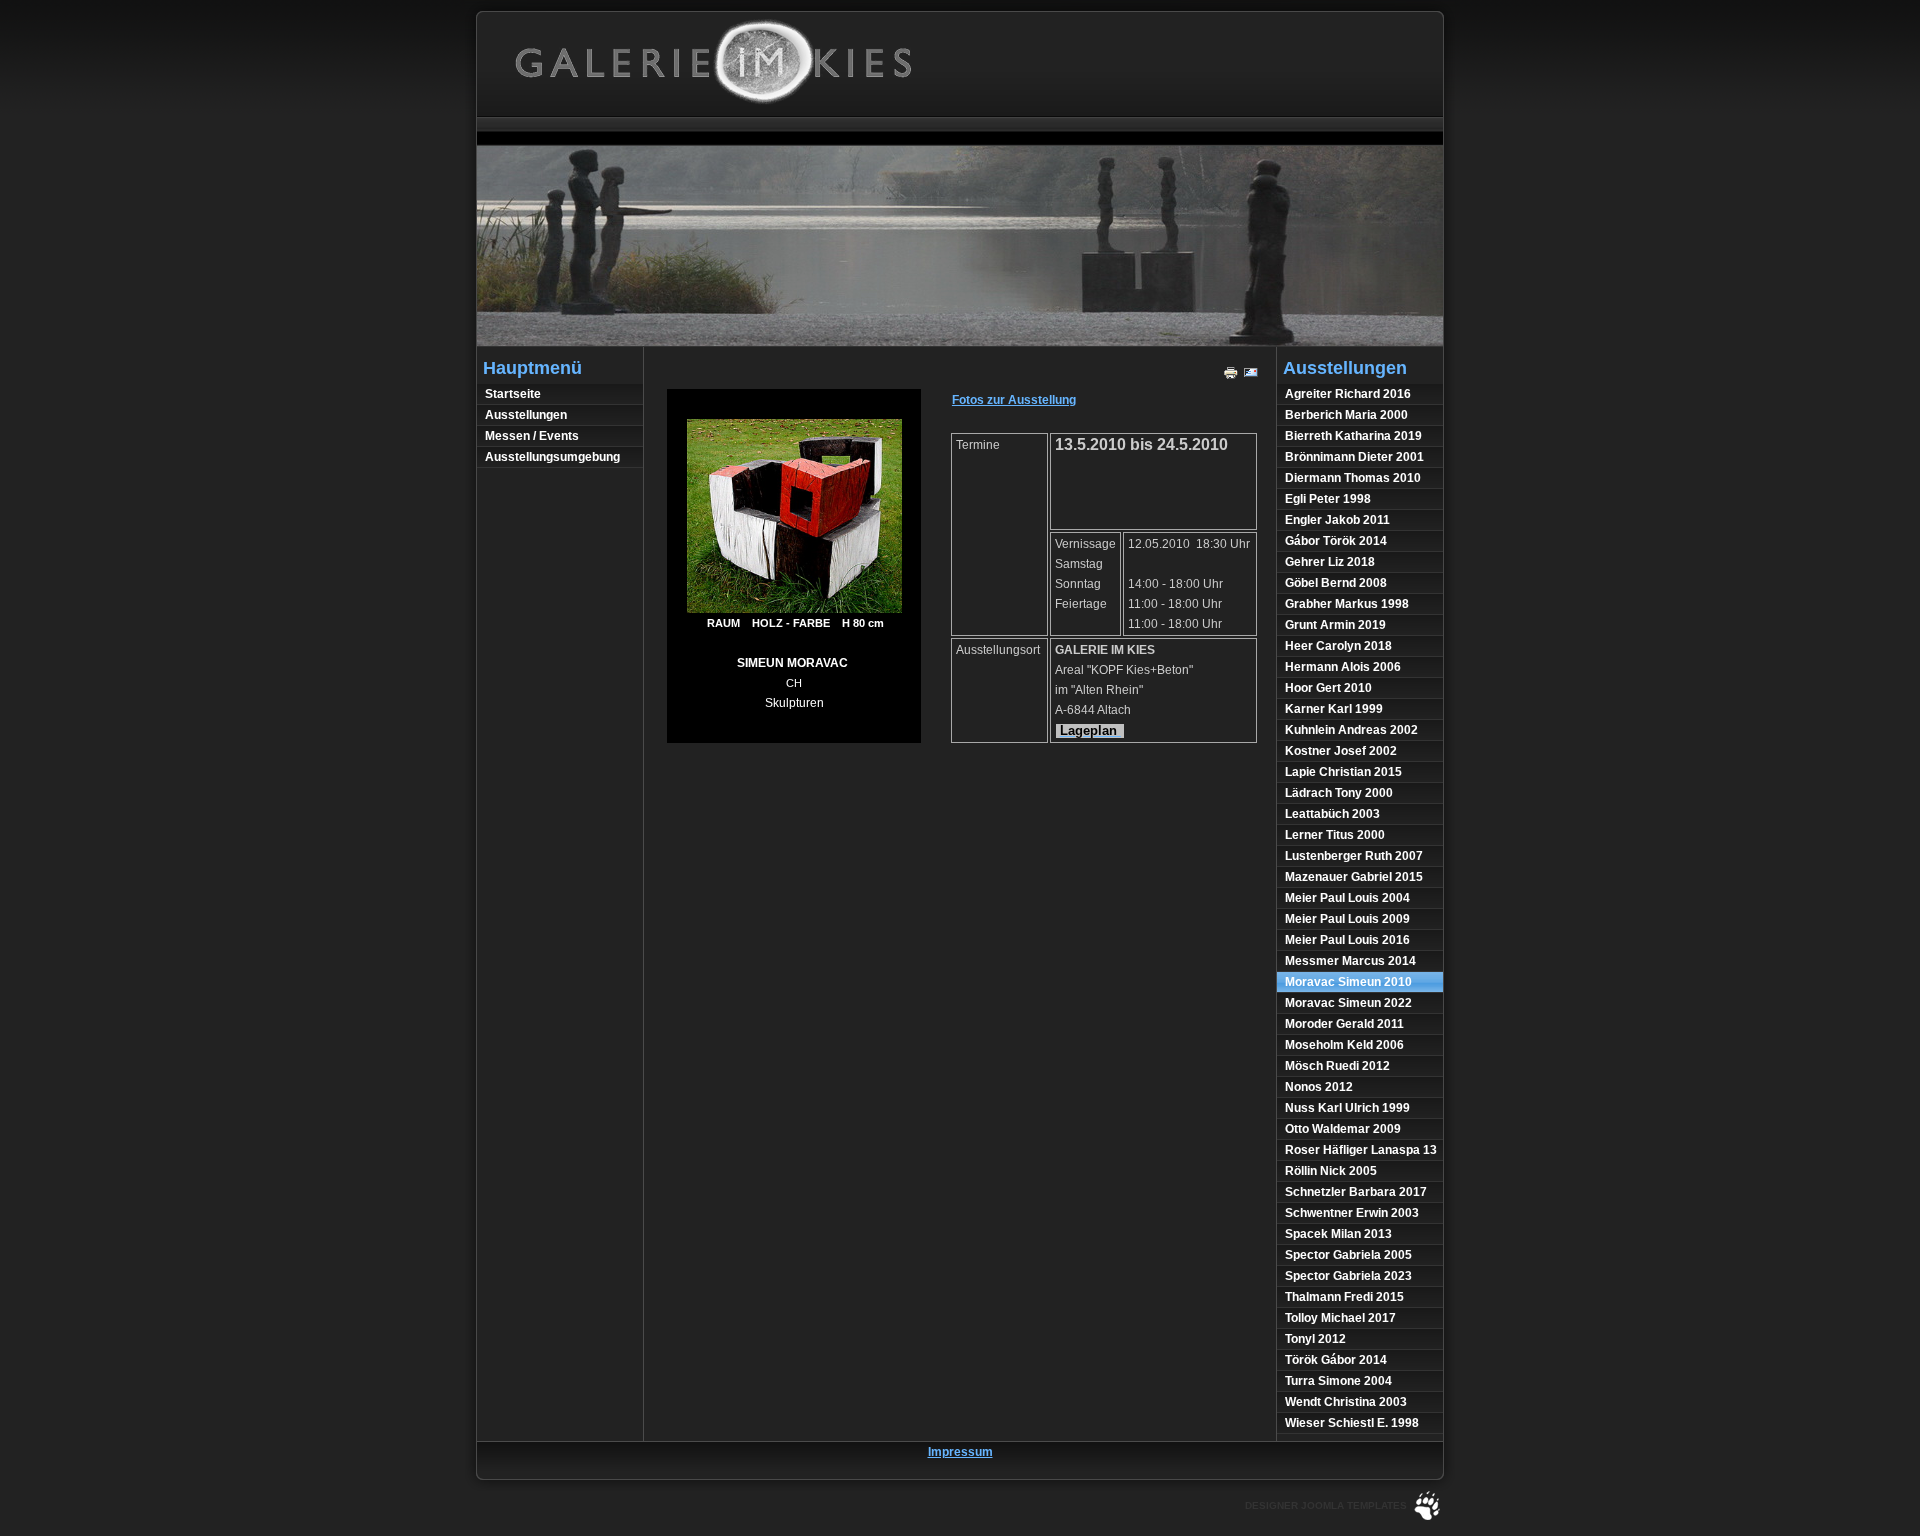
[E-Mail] (1251, 377)
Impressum (960, 1452)
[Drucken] (1231, 377)
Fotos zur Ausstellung (1014, 400)
